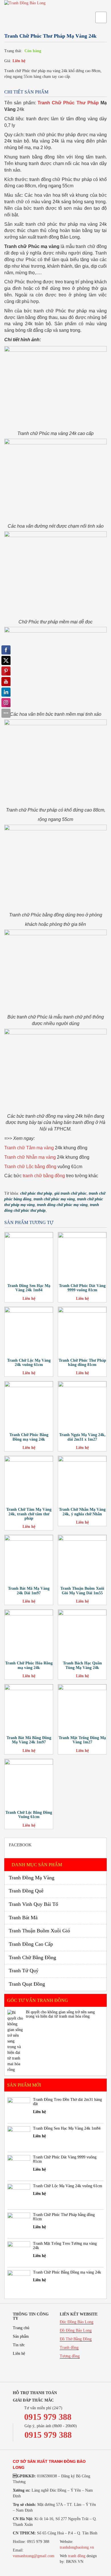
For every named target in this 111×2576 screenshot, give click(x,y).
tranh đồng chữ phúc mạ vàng (62, 1205)
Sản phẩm (21, 2336)
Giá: (8, 61)
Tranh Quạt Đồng (27, 1984)
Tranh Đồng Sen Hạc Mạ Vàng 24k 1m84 (29, 1288)
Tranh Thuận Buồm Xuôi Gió (39, 1931)
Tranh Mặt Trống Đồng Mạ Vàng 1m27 (82, 1740)
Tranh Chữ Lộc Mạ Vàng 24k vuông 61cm (29, 1363)
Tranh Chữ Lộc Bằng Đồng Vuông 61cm (29, 1815)
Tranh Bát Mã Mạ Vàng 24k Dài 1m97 (29, 1591)
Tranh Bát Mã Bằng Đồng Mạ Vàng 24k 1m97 (29, 1740)
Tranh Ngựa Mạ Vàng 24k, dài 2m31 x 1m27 (82, 1437)
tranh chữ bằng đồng (44, 1176)
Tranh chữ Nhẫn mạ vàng (30, 1157)
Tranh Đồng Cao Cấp (31, 1944)
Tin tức (19, 2345)
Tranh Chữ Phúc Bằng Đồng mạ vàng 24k (29, 1437)
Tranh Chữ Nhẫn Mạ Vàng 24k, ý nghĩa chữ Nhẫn (82, 1512)
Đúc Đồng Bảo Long (77, 2322)
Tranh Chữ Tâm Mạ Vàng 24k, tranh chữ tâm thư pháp (29, 1514)
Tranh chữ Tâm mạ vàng (29, 1148)
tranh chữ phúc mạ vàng (54, 1199)
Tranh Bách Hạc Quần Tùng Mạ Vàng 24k (82, 1665)
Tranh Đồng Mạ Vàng (32, 1878)
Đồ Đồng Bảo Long (76, 2330)
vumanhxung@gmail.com (34, 2556)
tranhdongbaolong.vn (77, 2547)
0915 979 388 (48, 2417)
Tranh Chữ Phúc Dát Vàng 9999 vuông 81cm (82, 1288)
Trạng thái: (13, 51)
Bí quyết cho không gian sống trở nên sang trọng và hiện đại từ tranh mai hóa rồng (60, 2014)
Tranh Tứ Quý (24, 1971)
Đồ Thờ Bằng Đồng (76, 2339)
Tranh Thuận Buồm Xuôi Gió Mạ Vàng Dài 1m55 (82, 1591)
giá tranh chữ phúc (70, 1193)
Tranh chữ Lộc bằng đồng (30, 1167)
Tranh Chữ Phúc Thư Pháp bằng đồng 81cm (82, 1363)
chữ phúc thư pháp (36, 1193)
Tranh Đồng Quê (26, 1891)
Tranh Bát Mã (23, 1918)
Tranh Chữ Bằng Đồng (32, 1957)
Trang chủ (21, 2328)
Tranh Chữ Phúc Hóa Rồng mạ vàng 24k (29, 1665)
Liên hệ (19, 61)
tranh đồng (77, 2556)
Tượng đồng (70, 2356)
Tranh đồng (69, 2348)
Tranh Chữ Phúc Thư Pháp (68, 103)
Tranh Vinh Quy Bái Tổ (33, 1904)
